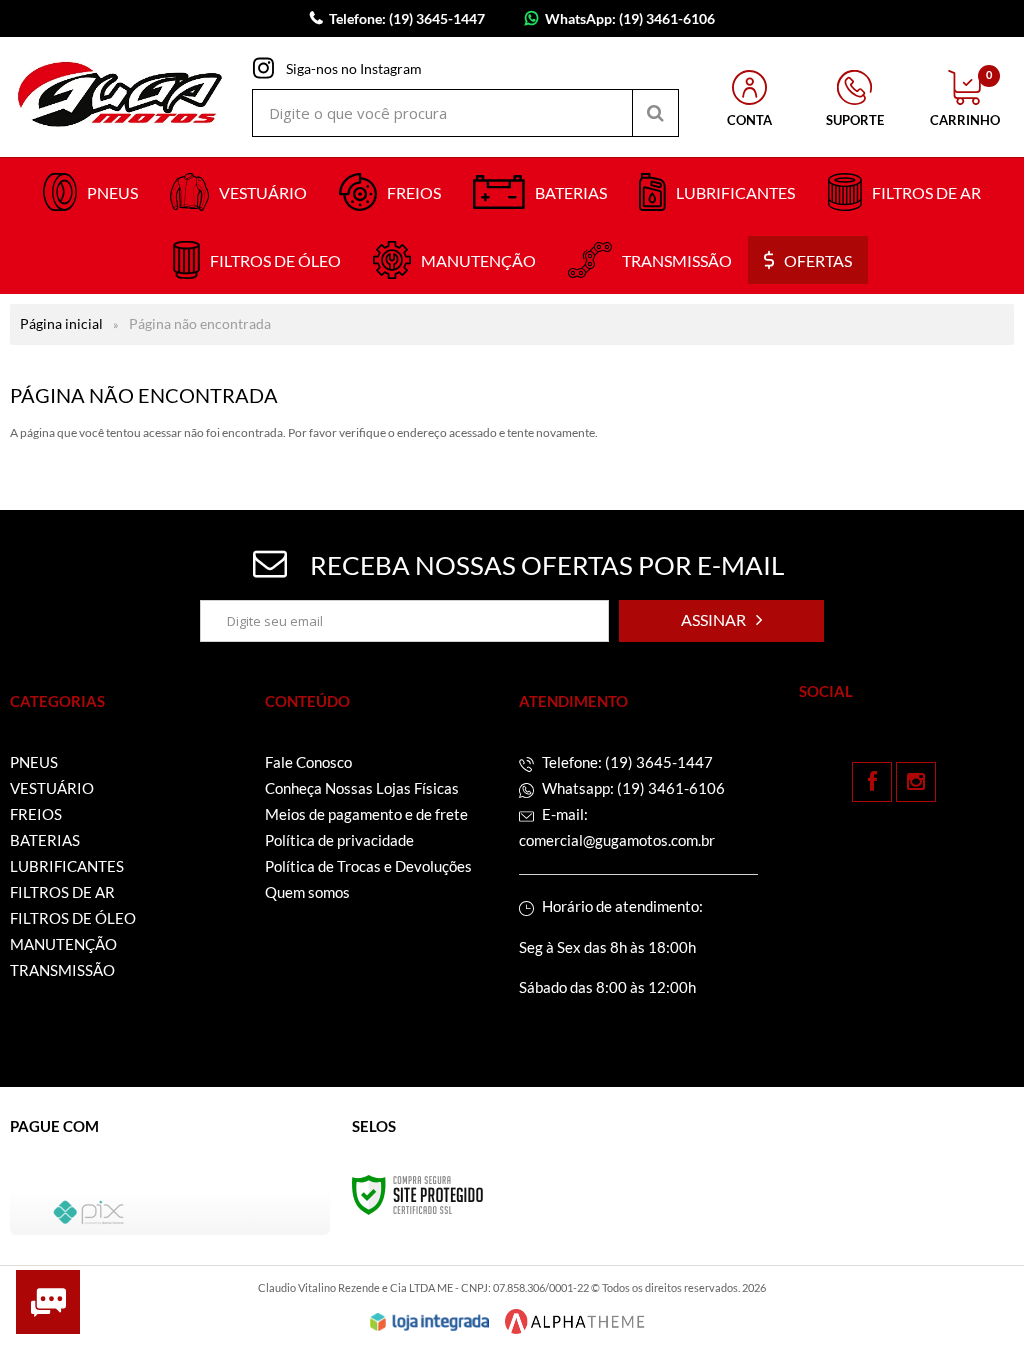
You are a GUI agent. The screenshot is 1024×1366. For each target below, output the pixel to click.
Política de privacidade (339, 840)
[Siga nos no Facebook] (872, 782)
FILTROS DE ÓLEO (73, 918)
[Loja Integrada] (430, 1322)
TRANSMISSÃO (62, 970)
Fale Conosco (308, 762)
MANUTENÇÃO (63, 944)
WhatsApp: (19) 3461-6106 (630, 18)
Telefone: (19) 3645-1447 (626, 762)
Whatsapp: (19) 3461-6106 (632, 788)
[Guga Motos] (120, 97)
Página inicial (61, 323)
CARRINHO (965, 99)
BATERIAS (45, 840)
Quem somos (307, 892)
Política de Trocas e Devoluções (368, 866)
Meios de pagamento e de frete (366, 814)
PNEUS (34, 762)
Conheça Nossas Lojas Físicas (362, 788)
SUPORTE (855, 120)
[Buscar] (655, 113)
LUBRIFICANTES (67, 866)
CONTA (749, 120)
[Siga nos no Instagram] (916, 782)
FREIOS (36, 814)
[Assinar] (721, 621)
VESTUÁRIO (52, 788)
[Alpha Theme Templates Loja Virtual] (575, 1321)
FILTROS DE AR (62, 892)
